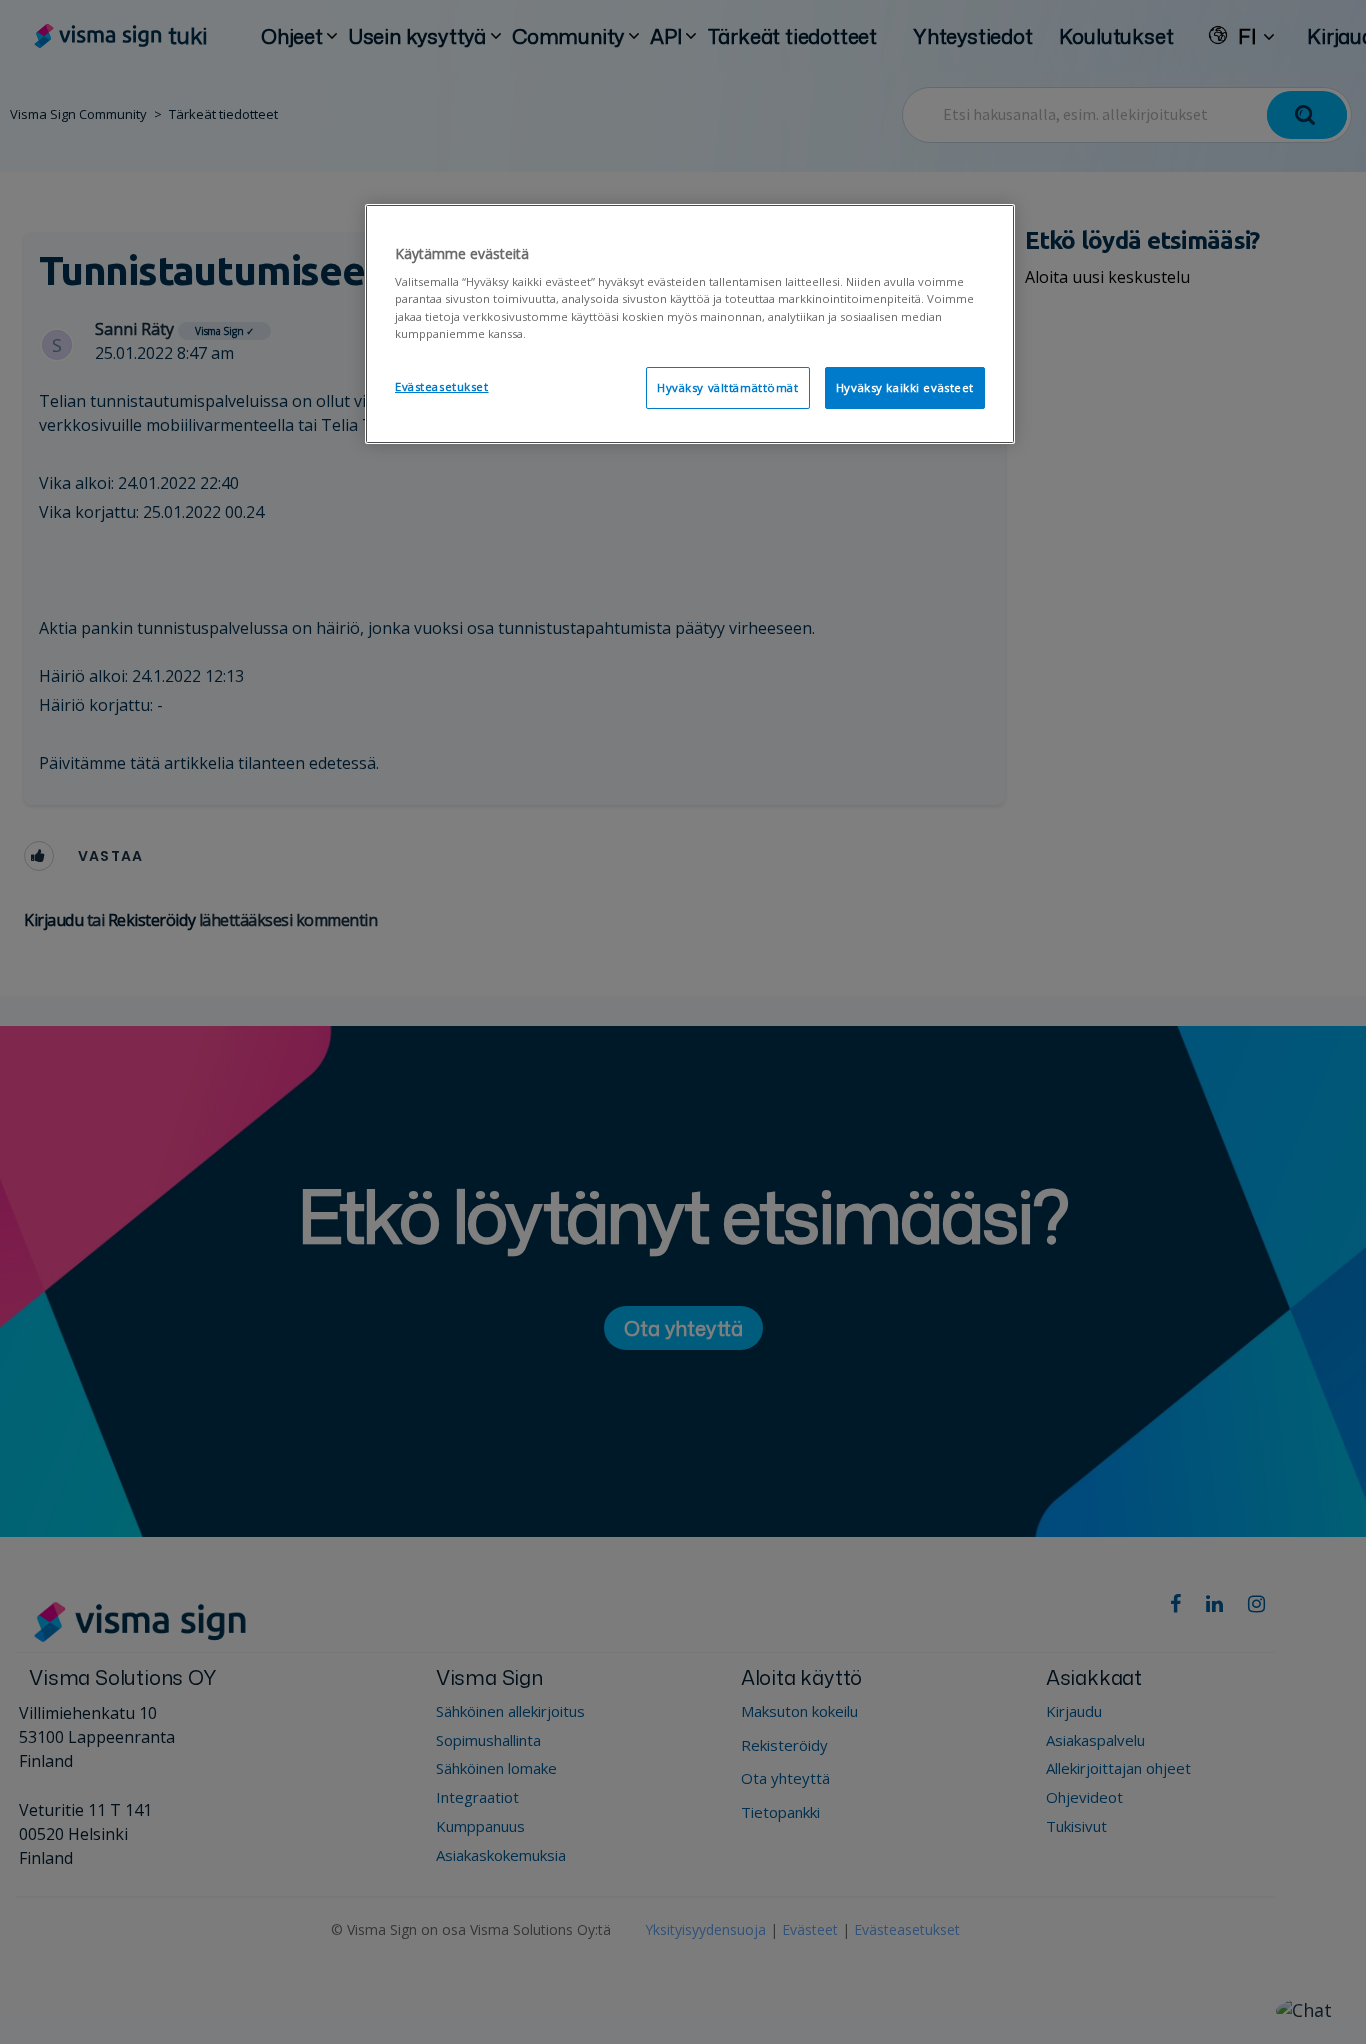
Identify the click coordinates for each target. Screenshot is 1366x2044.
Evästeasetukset (442, 386)
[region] (690, 324)
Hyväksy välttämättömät (728, 387)
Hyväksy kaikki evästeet (905, 387)
